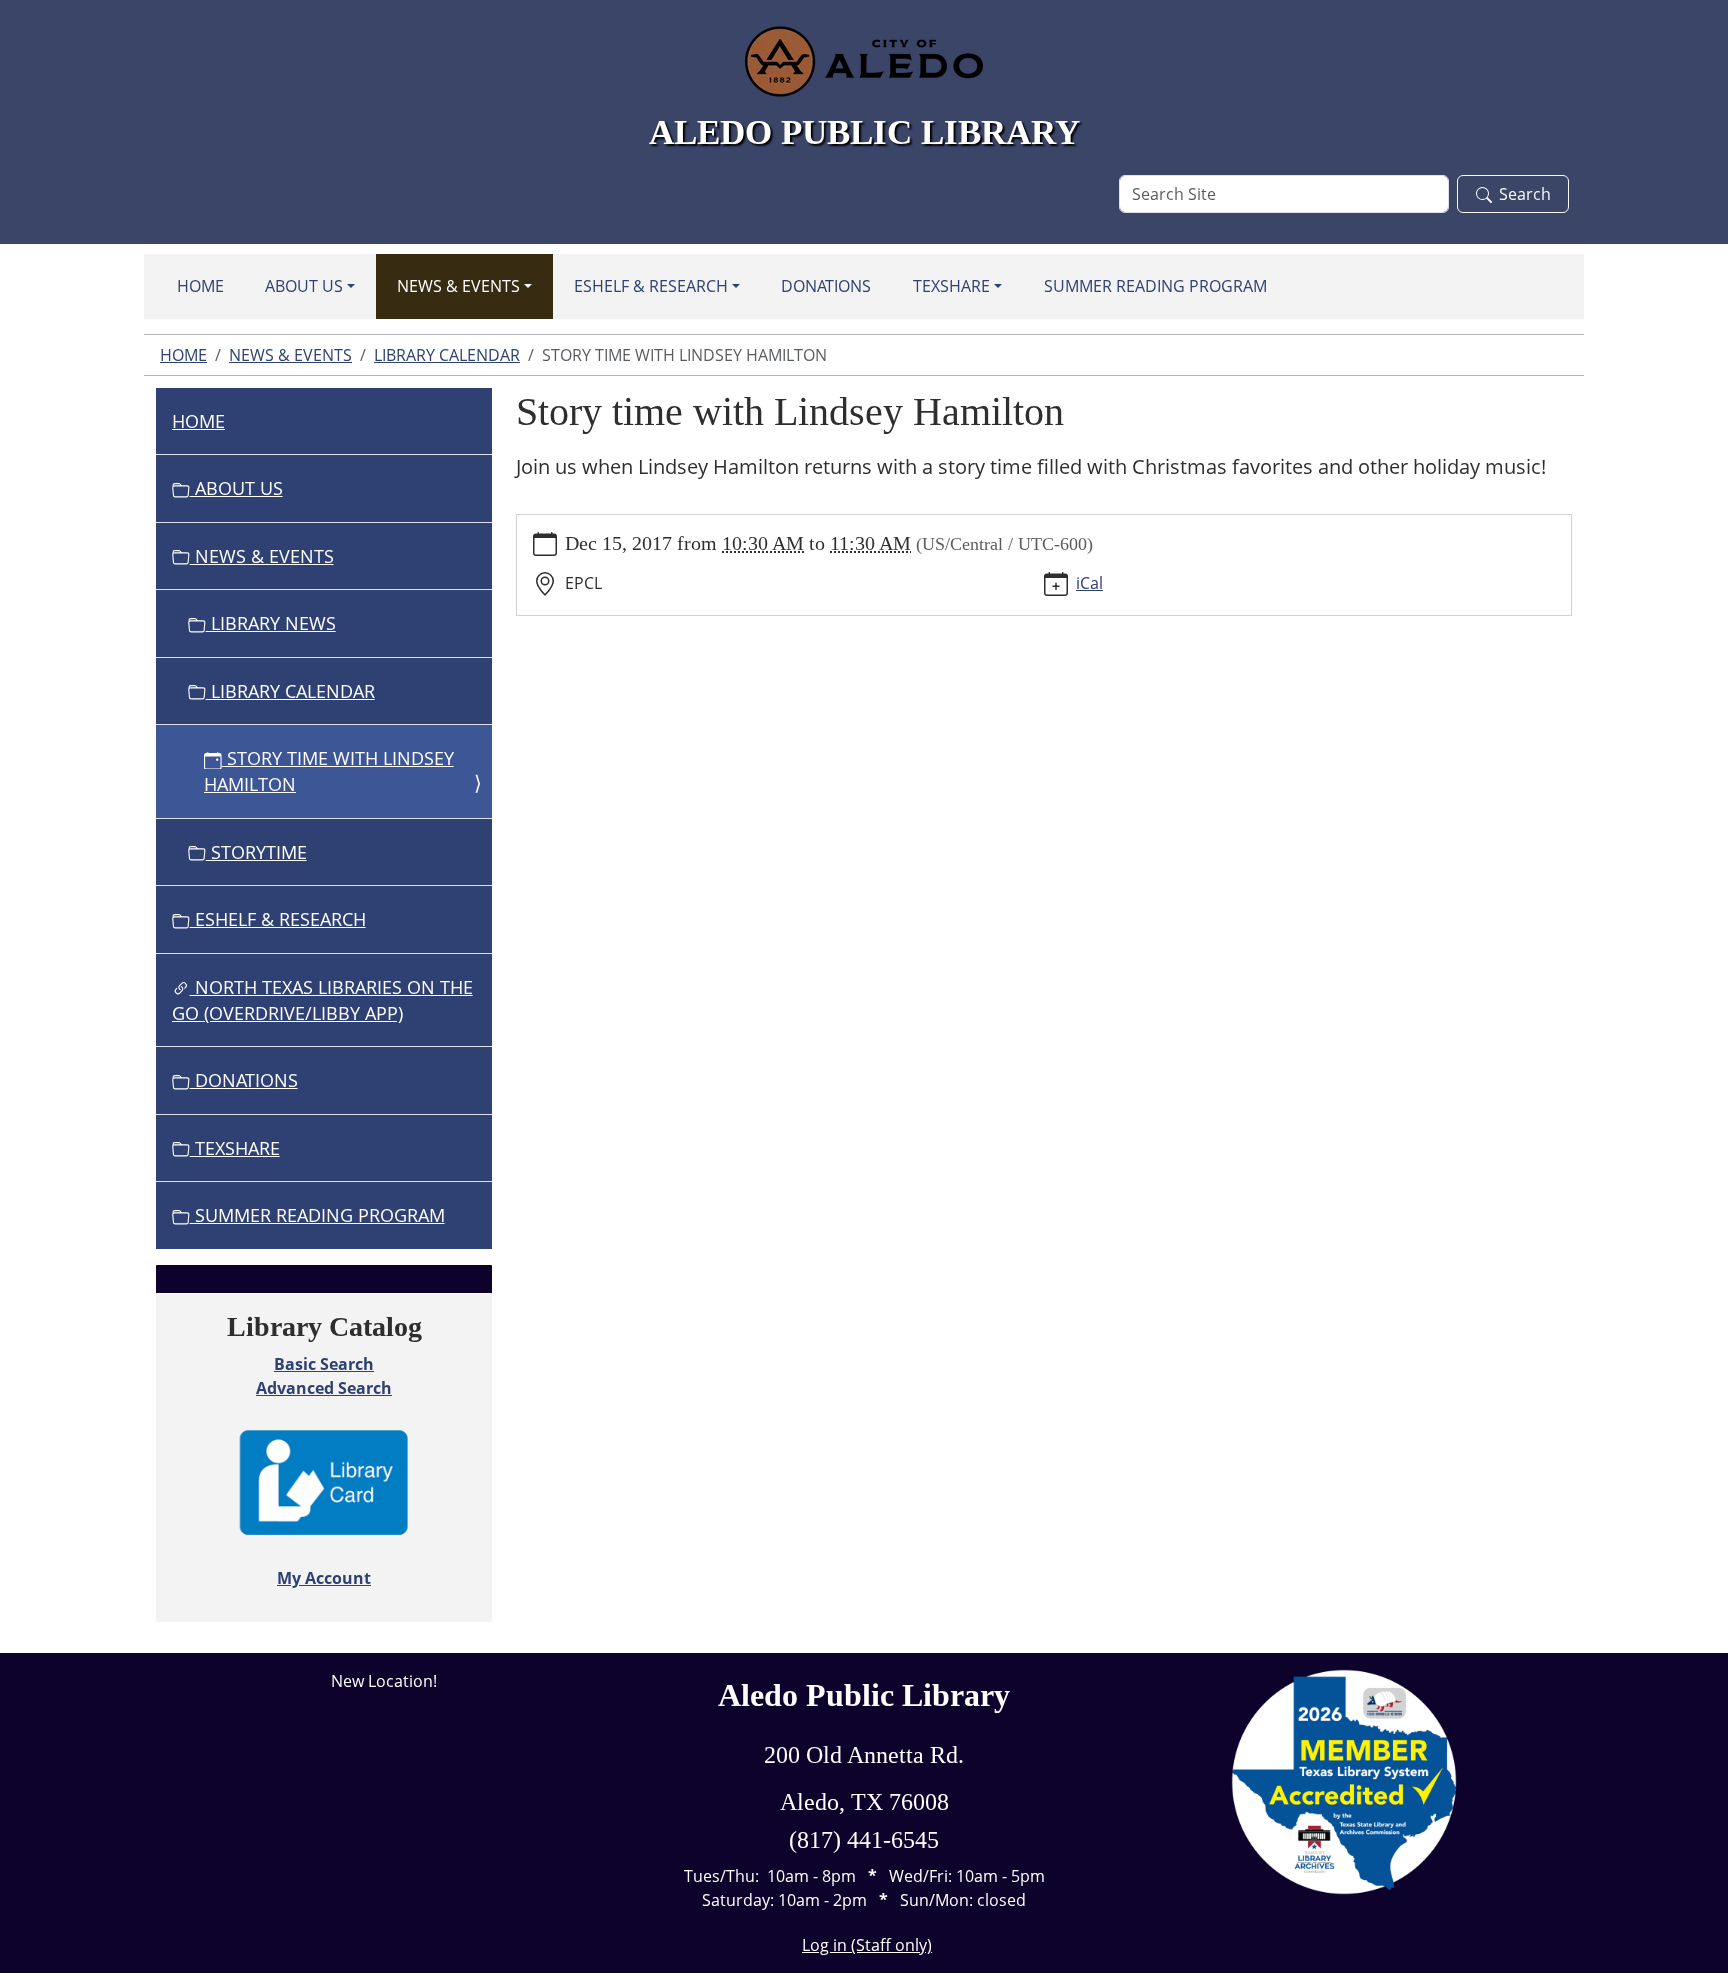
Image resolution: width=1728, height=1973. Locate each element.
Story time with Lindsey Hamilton (329, 771)
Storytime (256, 852)
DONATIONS (826, 286)
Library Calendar (447, 355)
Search (1525, 194)
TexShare (951, 286)
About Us (304, 286)
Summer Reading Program (1155, 286)
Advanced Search (324, 1388)
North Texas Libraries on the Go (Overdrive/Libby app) (322, 1000)
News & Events (458, 286)
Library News (271, 623)
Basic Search (324, 1364)
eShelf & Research (651, 286)
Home (200, 286)
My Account (324, 1578)
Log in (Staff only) (867, 1945)
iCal (1089, 583)
